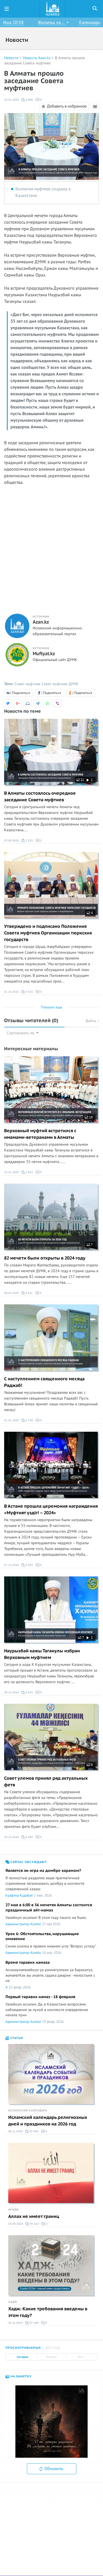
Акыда (14, 2210)
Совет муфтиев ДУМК (60, 684)
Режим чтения (96, 110)
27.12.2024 (12, 1565)
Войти (91, 1021)
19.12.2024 (12, 1837)
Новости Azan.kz (37, 58)
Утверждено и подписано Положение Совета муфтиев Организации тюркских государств (48, 933)
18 (91, 1117)
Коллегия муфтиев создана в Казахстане (43, 192)
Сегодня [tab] (23, 2357)
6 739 (29, 1420)
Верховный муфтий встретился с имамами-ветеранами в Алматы (40, 1134)
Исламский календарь (28, 2111)
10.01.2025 (12, 100)
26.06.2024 (16, 2224)
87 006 (34, 2131)
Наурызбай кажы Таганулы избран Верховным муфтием (42, 1654)
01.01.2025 (12, 1420)
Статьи (16, 2038)
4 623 (29, 1172)
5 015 (29, 992)
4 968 (29, 100)
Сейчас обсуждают (28, 1862)
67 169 (34, 2323)
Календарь (90, 23)
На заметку (20, 2376)
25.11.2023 (16, 2323)
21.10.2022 (12, 992)
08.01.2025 (12, 1293)
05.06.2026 (12, 840)
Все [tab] (80, 2357)
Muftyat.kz (44, 654)
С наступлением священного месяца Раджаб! (44, 1382)
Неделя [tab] (51, 2357)
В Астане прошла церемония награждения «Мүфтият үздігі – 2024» (51, 1510)
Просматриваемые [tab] (23, 2348)
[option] (51, 2422)
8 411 (29, 1293)
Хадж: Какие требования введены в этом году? (48, 2312)
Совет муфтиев (27, 684)
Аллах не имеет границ (34, 2216)
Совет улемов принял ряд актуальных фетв (46, 1782)
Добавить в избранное (67, 106)
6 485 (29, 1837)
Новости (11, 58)
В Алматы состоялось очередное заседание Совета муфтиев (40, 797)
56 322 (34, 2224)
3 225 (29, 840)
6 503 (29, 1565)
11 (82, 780)
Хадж (13, 2302)
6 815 (29, 1692)
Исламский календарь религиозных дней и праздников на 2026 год (48, 2121)
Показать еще (52, 1007)
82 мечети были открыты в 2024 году (45, 1258)
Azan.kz (41, 622)
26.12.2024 (12, 1692)
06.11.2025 (16, 2131)
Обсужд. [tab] (53, 2348)
